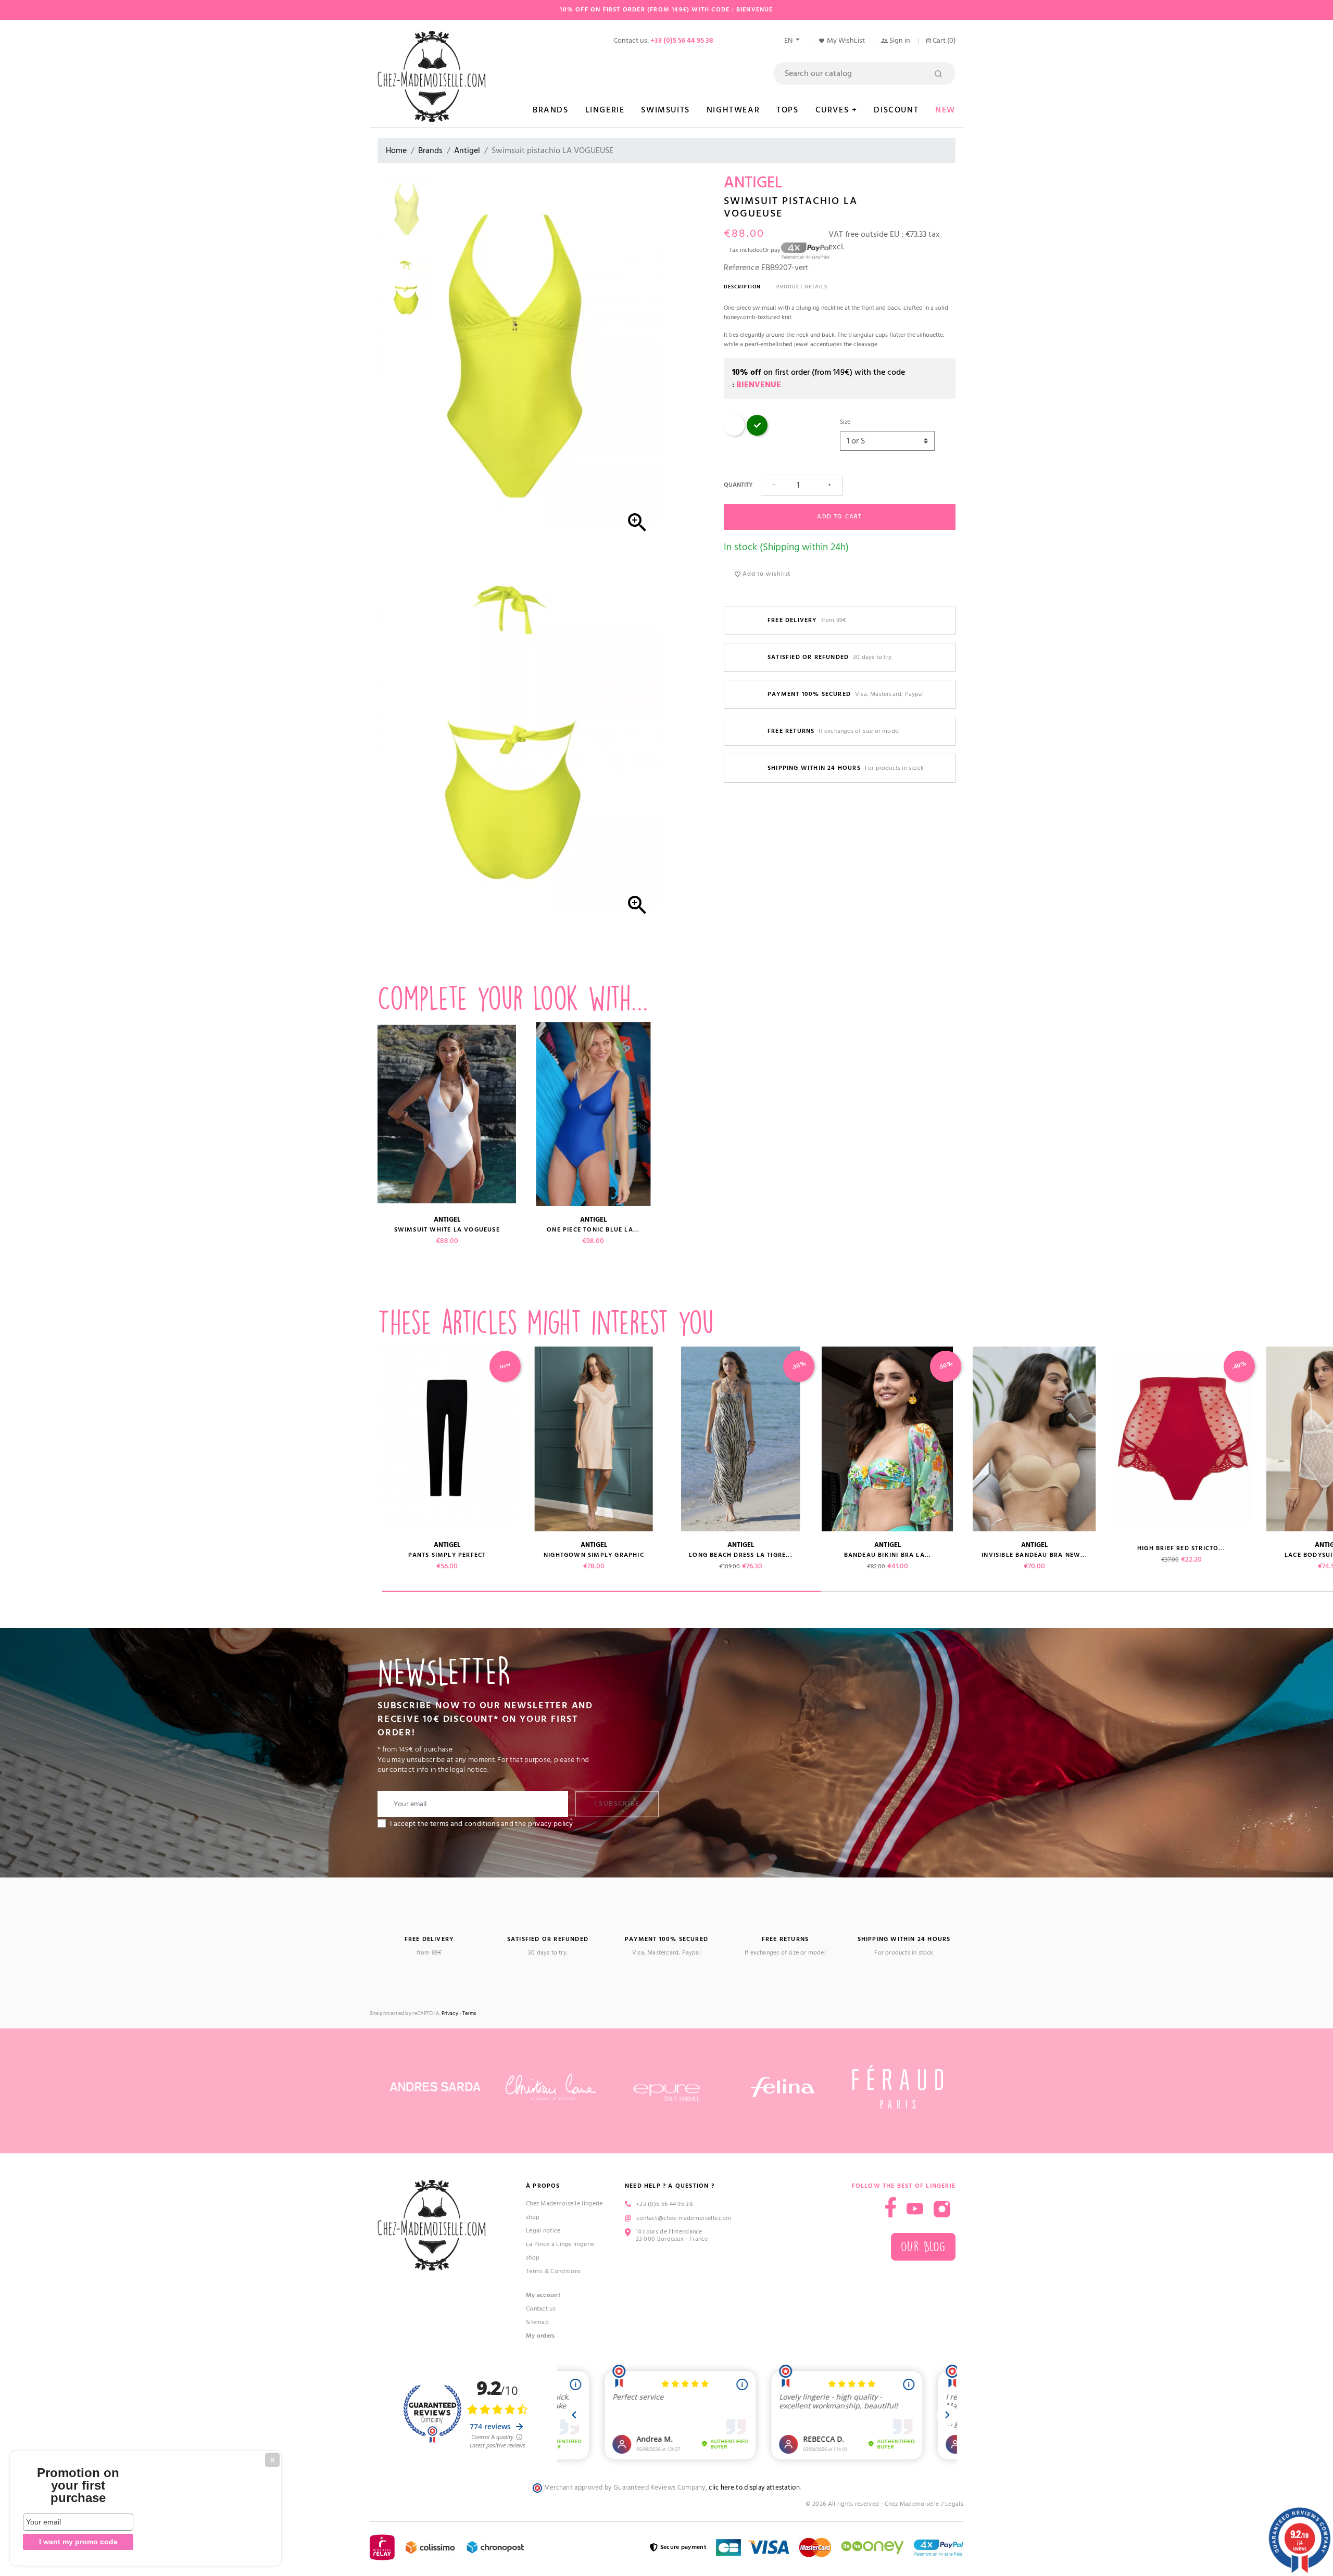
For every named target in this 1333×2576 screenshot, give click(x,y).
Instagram (942, 2209)
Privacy (450, 2014)
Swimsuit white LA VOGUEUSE (447, 1230)
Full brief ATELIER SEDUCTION (300, 1548)
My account (543, 2295)
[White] (734, 434)
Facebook (891, 2207)
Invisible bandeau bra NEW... (1034, 1555)
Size (845, 422)
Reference (741, 268)
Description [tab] (742, 287)
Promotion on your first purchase (78, 2485)
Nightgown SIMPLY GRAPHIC (594, 1555)
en (789, 41)
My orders (540, 2336)
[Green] (757, 434)
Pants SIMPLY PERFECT (447, 1555)
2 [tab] (1040, 1591)
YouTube (915, 2209)
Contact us (541, 2309)
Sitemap (537, 2322)
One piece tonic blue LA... (593, 1230)
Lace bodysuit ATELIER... (153, 1555)
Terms (469, 2014)
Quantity (738, 485)
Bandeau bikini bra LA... (888, 1555)
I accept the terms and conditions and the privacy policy (482, 1824)
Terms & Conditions (553, 2271)
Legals (954, 2504)
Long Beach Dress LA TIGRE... (741, 1555)
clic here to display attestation (754, 2488)
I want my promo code (78, 2542)
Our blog (923, 2247)
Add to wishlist (765, 574)
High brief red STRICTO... (1181, 1548)
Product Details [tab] (802, 287)
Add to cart (839, 517)
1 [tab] (601, 1591)
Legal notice (543, 2231)
